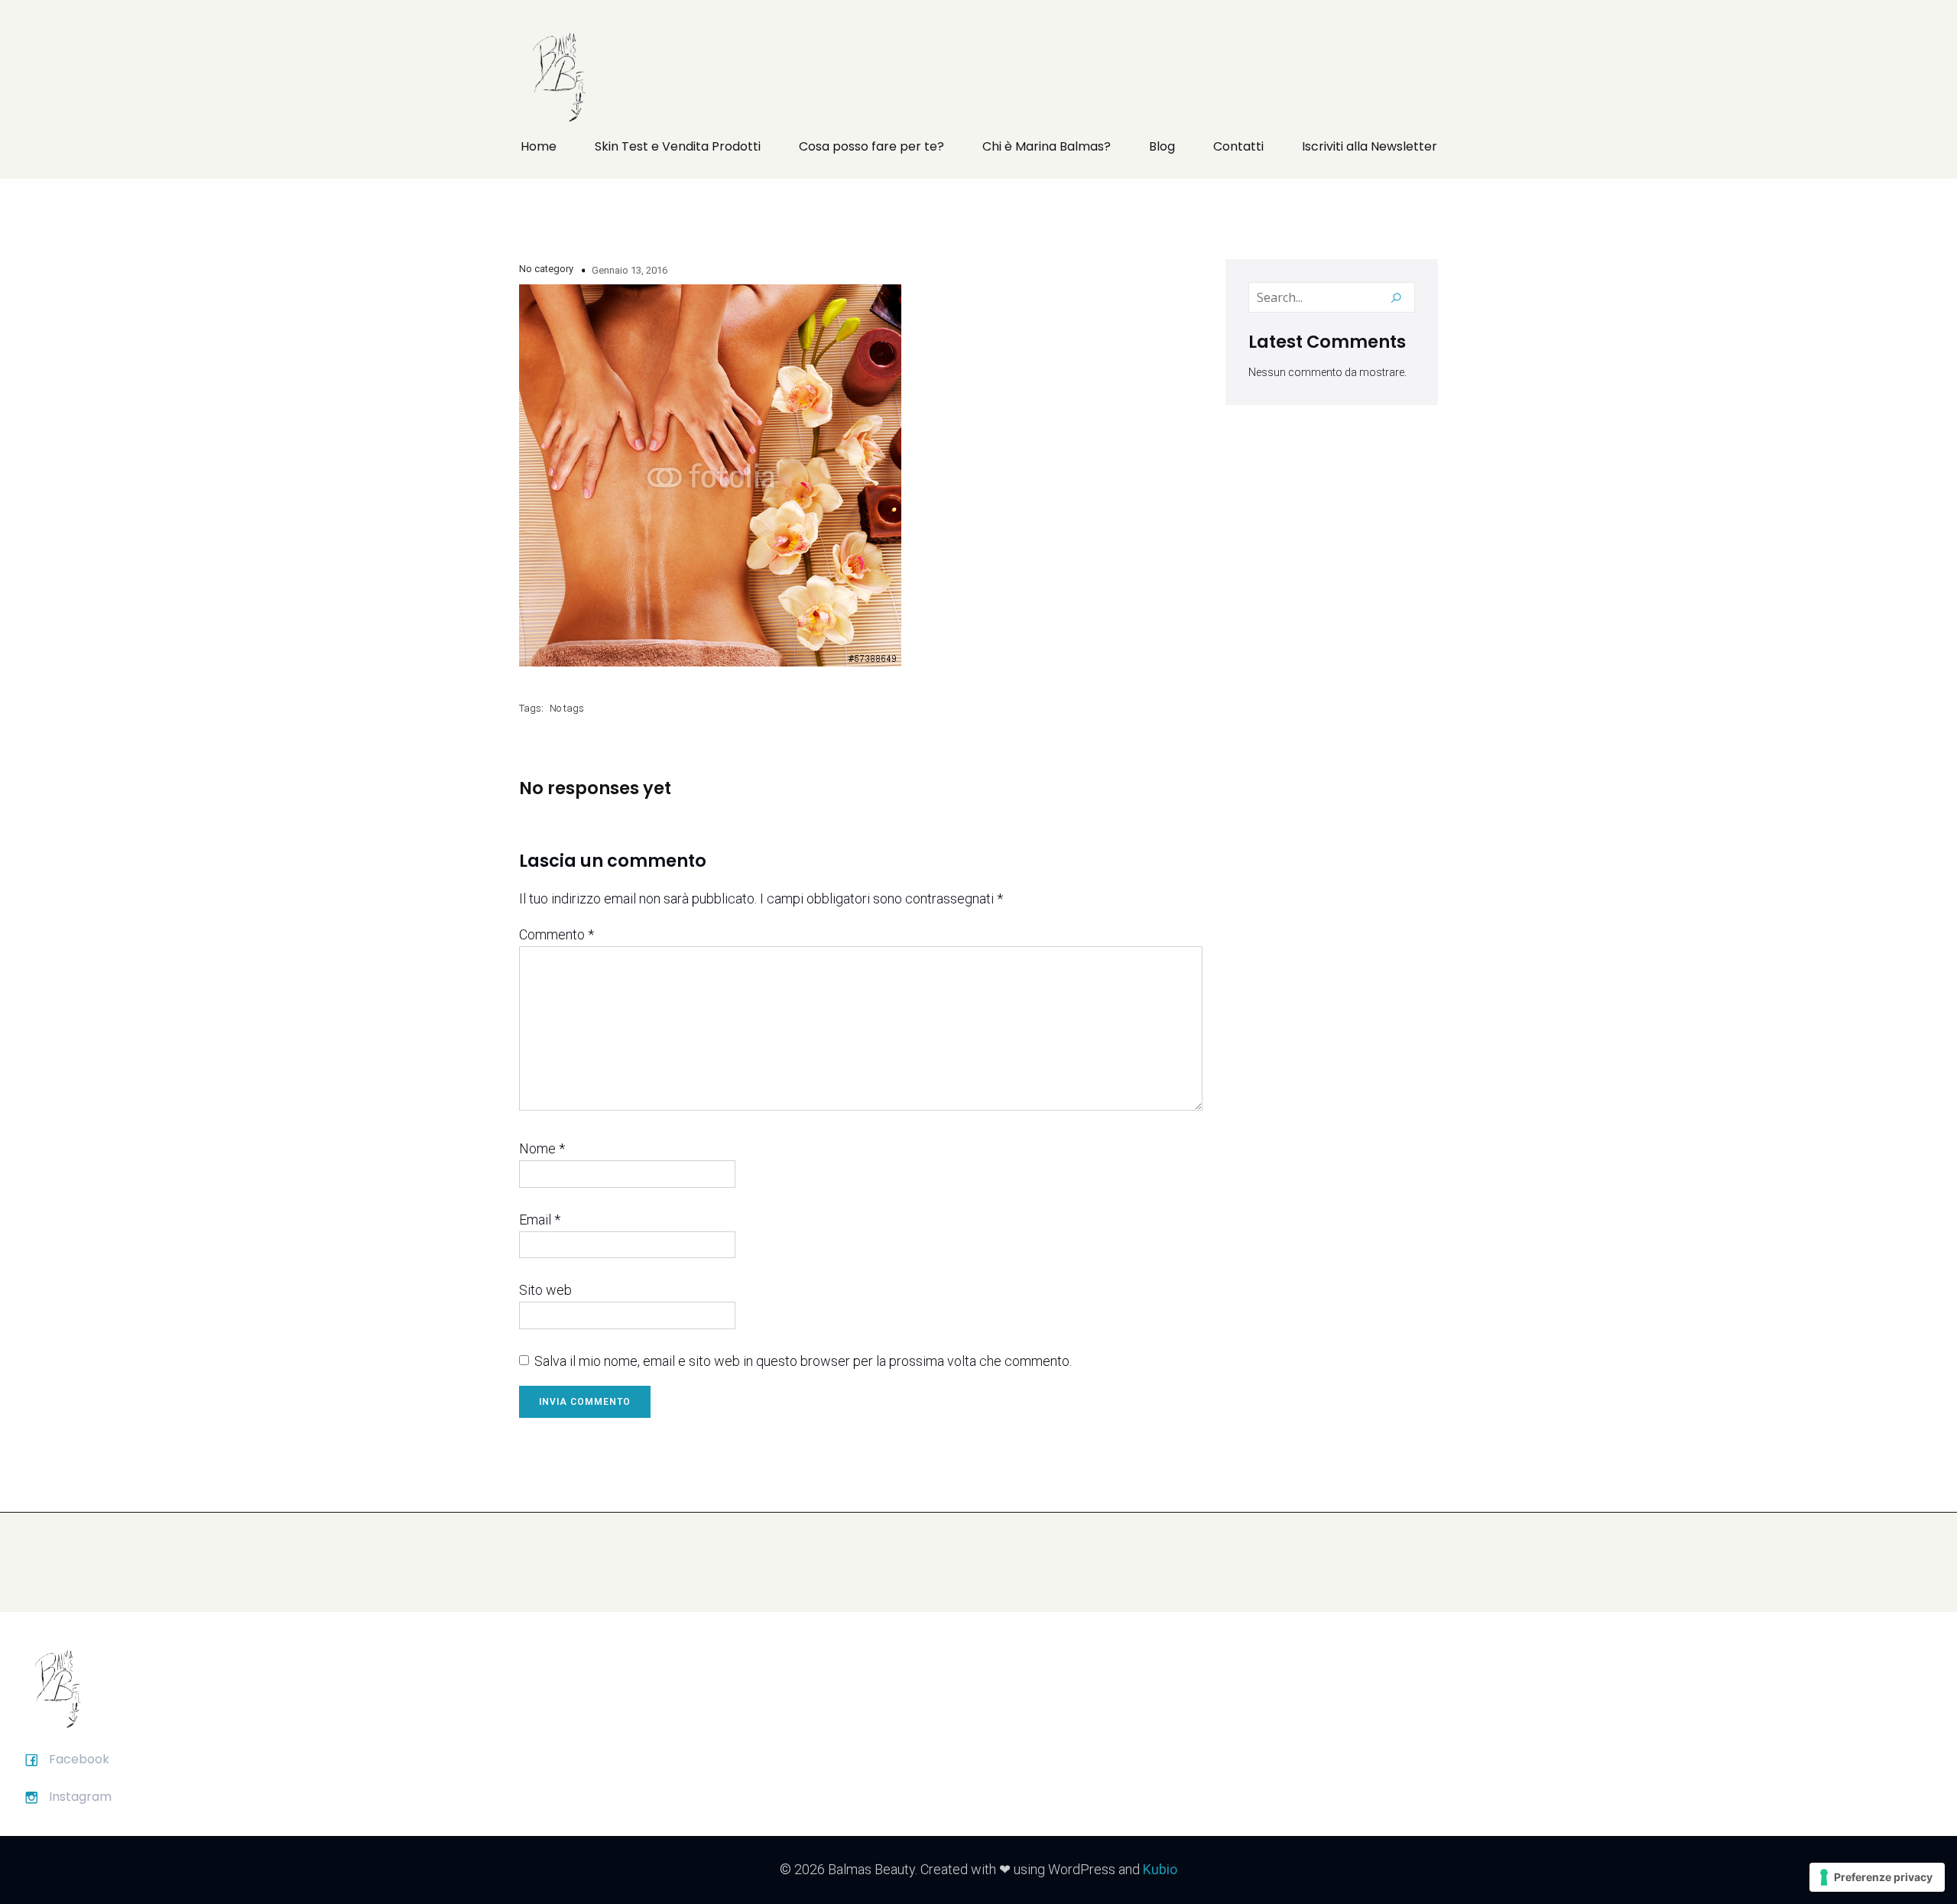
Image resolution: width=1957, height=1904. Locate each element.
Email (540, 1220)
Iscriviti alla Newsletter (1370, 146)
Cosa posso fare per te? (871, 146)
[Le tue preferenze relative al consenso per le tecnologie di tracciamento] (1877, 1877)
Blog (1162, 146)
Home (539, 146)
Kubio (1160, 1869)
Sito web (545, 1290)
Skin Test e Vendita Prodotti (678, 146)
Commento (557, 934)
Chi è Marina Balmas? (1047, 146)
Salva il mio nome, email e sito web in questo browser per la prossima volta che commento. (803, 1361)
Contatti (1238, 146)
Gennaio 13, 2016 (630, 270)
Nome (542, 1148)
